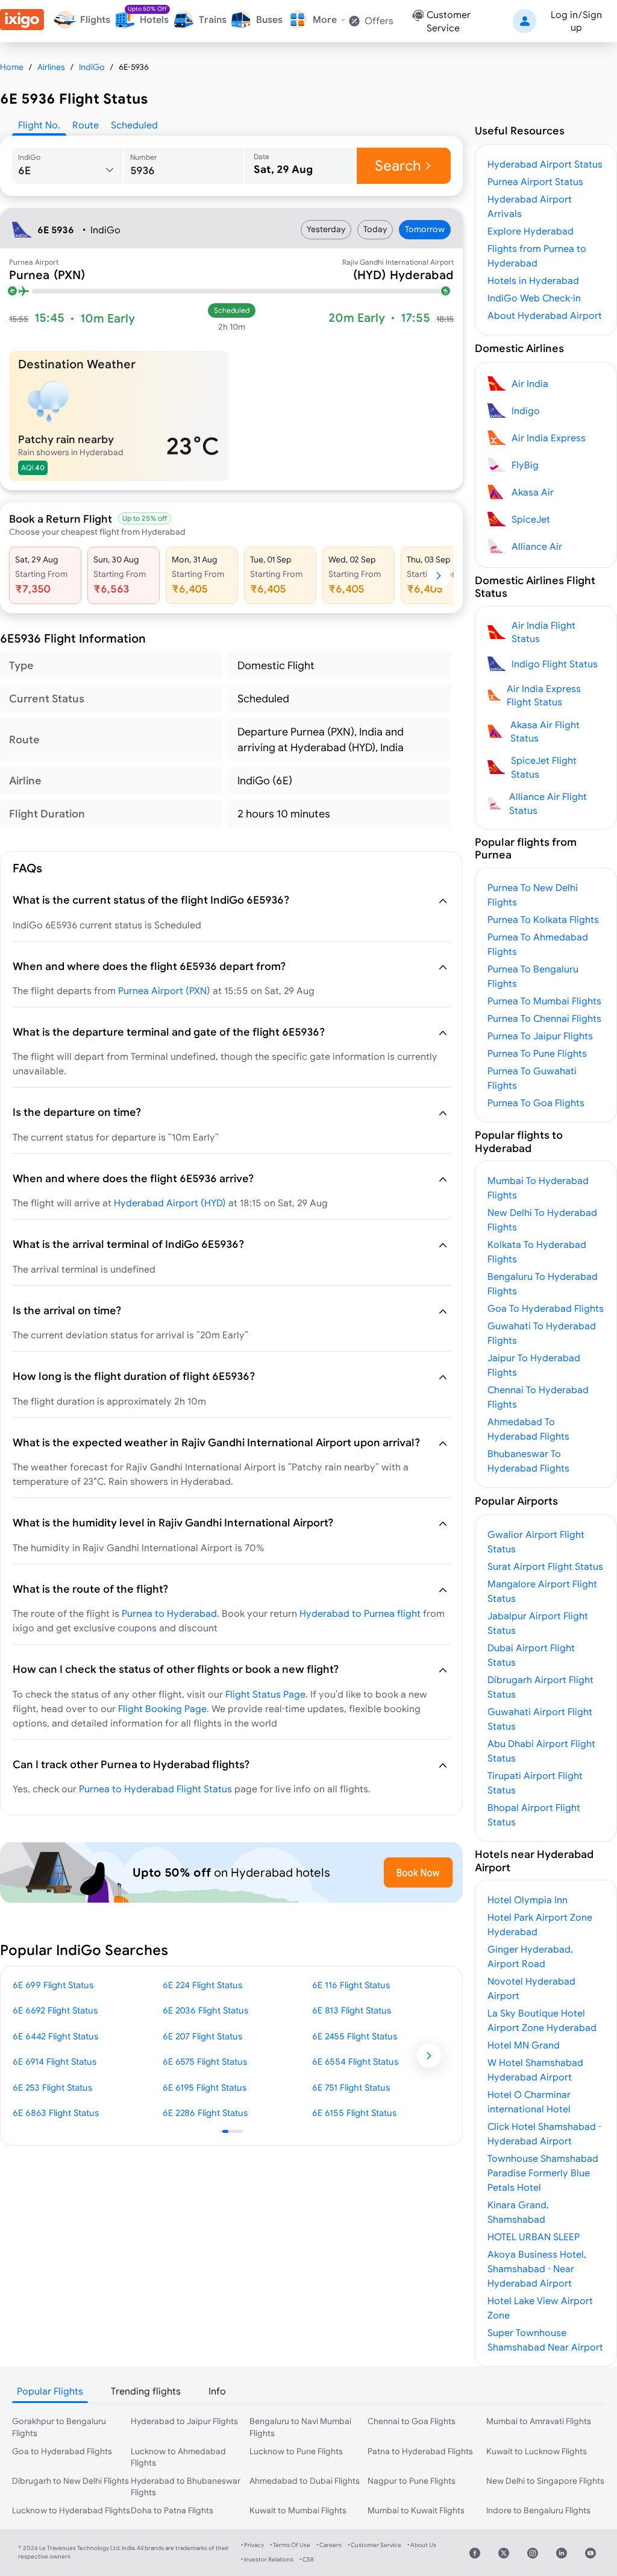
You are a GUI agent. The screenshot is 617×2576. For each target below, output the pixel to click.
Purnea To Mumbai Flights (544, 1001)
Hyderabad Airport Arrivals (530, 206)
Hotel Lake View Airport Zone (540, 2308)
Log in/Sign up (576, 21)
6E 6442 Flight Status (55, 2036)
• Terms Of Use (290, 2545)
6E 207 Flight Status (202, 2036)
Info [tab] (217, 2391)
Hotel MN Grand (524, 2045)
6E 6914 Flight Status (55, 2061)
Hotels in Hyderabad (533, 280)
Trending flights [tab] (146, 2391)
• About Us (422, 2545)
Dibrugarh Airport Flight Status (540, 1687)
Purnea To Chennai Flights (544, 1018)
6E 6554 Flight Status (355, 2061)
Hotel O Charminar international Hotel (529, 2102)
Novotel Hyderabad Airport (531, 1988)
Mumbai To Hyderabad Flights (538, 1188)
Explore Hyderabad (531, 231)
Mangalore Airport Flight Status (542, 1591)
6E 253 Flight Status (52, 2087)
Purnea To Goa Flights (536, 1103)
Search (398, 165)
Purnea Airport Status (535, 181)
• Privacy (252, 2545)
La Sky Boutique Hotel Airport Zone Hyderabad (542, 2020)
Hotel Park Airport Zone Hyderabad (540, 1924)
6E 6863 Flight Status (56, 2113)
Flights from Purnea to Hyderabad (537, 256)
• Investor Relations (267, 2559)
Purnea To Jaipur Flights (540, 1036)
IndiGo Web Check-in (534, 298)
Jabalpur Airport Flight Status (538, 1623)
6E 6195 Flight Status (205, 2087)
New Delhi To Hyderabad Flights (542, 1220)
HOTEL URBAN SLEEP (534, 2237)
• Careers (329, 2545)
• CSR (307, 2559)
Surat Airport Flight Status (545, 1566)
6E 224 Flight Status (202, 1985)
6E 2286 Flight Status (205, 2113)
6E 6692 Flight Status (55, 2010)
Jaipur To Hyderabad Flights (534, 1365)
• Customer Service (374, 2545)
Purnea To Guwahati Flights (532, 1078)
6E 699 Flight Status (53, 1985)
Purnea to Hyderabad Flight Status (155, 1789)
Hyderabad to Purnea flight (360, 1613)
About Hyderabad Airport (545, 315)
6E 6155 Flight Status (354, 2113)
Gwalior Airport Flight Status (536, 1542)
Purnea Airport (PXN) (164, 990)
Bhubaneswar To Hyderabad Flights (528, 1461)
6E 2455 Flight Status (355, 2036)
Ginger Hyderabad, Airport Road (530, 1956)
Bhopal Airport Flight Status (534, 1815)
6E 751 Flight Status (351, 2087)
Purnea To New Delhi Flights (533, 895)
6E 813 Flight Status (352, 2010)
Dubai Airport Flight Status (531, 1655)
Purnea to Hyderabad (169, 1613)
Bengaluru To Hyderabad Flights (543, 1283)
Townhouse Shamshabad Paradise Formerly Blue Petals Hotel (543, 2173)
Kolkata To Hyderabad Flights (537, 1252)
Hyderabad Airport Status (545, 164)
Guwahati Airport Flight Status (540, 1719)
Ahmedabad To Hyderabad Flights (528, 1429)
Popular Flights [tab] (50, 2391)
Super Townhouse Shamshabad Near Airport (545, 2340)
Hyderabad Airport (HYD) (170, 1203)
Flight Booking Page (162, 1708)
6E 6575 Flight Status (205, 2061)
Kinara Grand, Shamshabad (518, 2212)
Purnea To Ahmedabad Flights (538, 944)
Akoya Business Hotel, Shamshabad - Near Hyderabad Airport (537, 2269)
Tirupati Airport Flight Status (535, 1783)
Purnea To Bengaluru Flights (533, 976)
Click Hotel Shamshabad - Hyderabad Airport (544, 2134)
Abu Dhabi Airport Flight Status (541, 1751)
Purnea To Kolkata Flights (543, 919)
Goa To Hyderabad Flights (546, 1308)
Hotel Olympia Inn (528, 1900)
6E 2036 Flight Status (205, 2010)
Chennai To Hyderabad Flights (538, 1397)
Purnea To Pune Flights (537, 1053)
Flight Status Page (265, 1694)
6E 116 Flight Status (351, 1985)
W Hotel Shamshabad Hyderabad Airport (535, 2070)
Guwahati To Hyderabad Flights (542, 1333)
